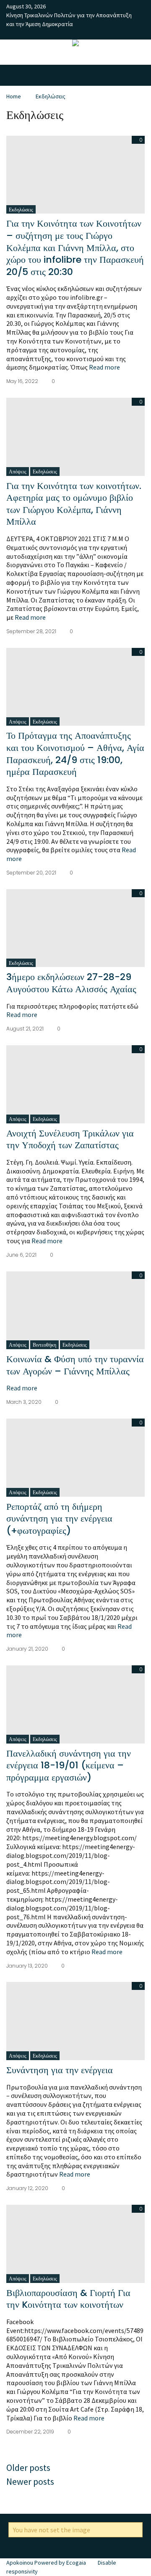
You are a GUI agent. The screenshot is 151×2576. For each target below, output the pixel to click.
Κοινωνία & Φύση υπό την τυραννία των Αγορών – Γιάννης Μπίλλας (75, 1365)
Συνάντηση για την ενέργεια (60, 2070)
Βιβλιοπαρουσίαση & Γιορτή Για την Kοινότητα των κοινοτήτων (68, 2299)
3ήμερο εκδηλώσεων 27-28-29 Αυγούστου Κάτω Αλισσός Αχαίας (71, 983)
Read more (104, 367)
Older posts (28, 2468)
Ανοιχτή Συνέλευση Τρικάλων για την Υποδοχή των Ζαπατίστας (70, 1139)
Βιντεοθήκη (44, 1345)
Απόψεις (18, 472)
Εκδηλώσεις (51, 96)
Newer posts (30, 2481)
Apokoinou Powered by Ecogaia (46, 2563)
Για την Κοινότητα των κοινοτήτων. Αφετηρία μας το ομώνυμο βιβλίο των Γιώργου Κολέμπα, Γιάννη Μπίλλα (74, 504)
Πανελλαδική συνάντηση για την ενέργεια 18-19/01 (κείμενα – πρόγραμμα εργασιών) (69, 1765)
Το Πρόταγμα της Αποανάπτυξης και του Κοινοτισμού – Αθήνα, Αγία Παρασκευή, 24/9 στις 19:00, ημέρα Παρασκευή (75, 754)
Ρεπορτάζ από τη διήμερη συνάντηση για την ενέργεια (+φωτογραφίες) (59, 1519)
